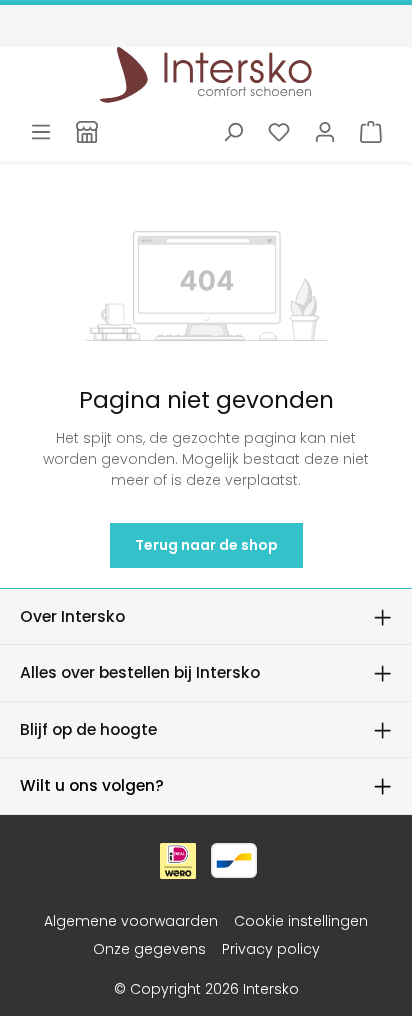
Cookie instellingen (301, 921)
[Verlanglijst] (279, 132)
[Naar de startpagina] (206, 75)
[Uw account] (325, 132)
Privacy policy (271, 949)
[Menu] (41, 132)
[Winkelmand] (371, 132)
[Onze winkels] (87, 132)
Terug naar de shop (206, 545)
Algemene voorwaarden (131, 921)
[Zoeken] (233, 132)
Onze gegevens (149, 949)
